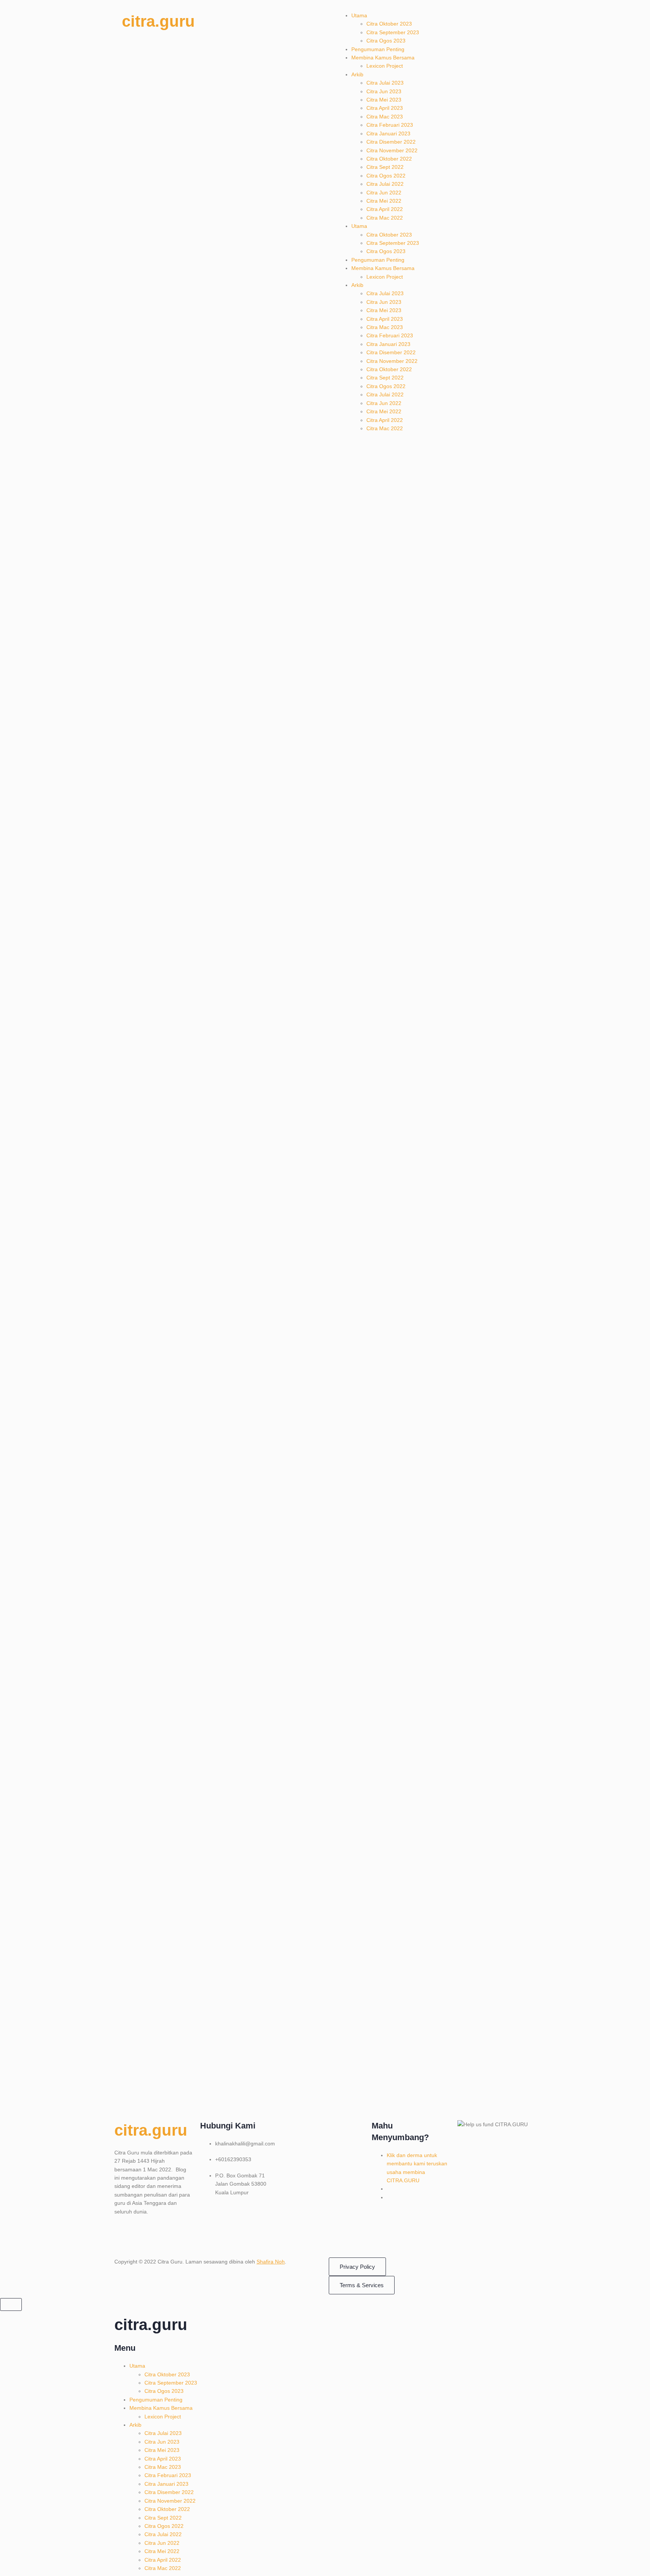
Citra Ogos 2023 (386, 41)
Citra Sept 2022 (385, 167)
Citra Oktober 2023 (389, 24)
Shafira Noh (271, 2262)
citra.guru (158, 21)
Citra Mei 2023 (384, 100)
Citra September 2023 (393, 32)
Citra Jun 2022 (384, 193)
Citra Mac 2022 (385, 218)
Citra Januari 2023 (388, 134)
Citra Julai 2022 (385, 184)
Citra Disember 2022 (391, 142)
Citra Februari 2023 (390, 125)
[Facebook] (124, 2238)
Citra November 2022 (392, 150)
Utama (359, 15)
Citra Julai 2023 (385, 83)
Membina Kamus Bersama (383, 58)
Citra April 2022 (385, 209)
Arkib (357, 74)
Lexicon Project (385, 66)
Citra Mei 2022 (384, 201)
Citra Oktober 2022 (389, 159)
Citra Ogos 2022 (386, 176)
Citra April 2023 (385, 108)
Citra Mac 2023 (385, 117)
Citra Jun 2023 (384, 91)
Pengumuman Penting (378, 49)
